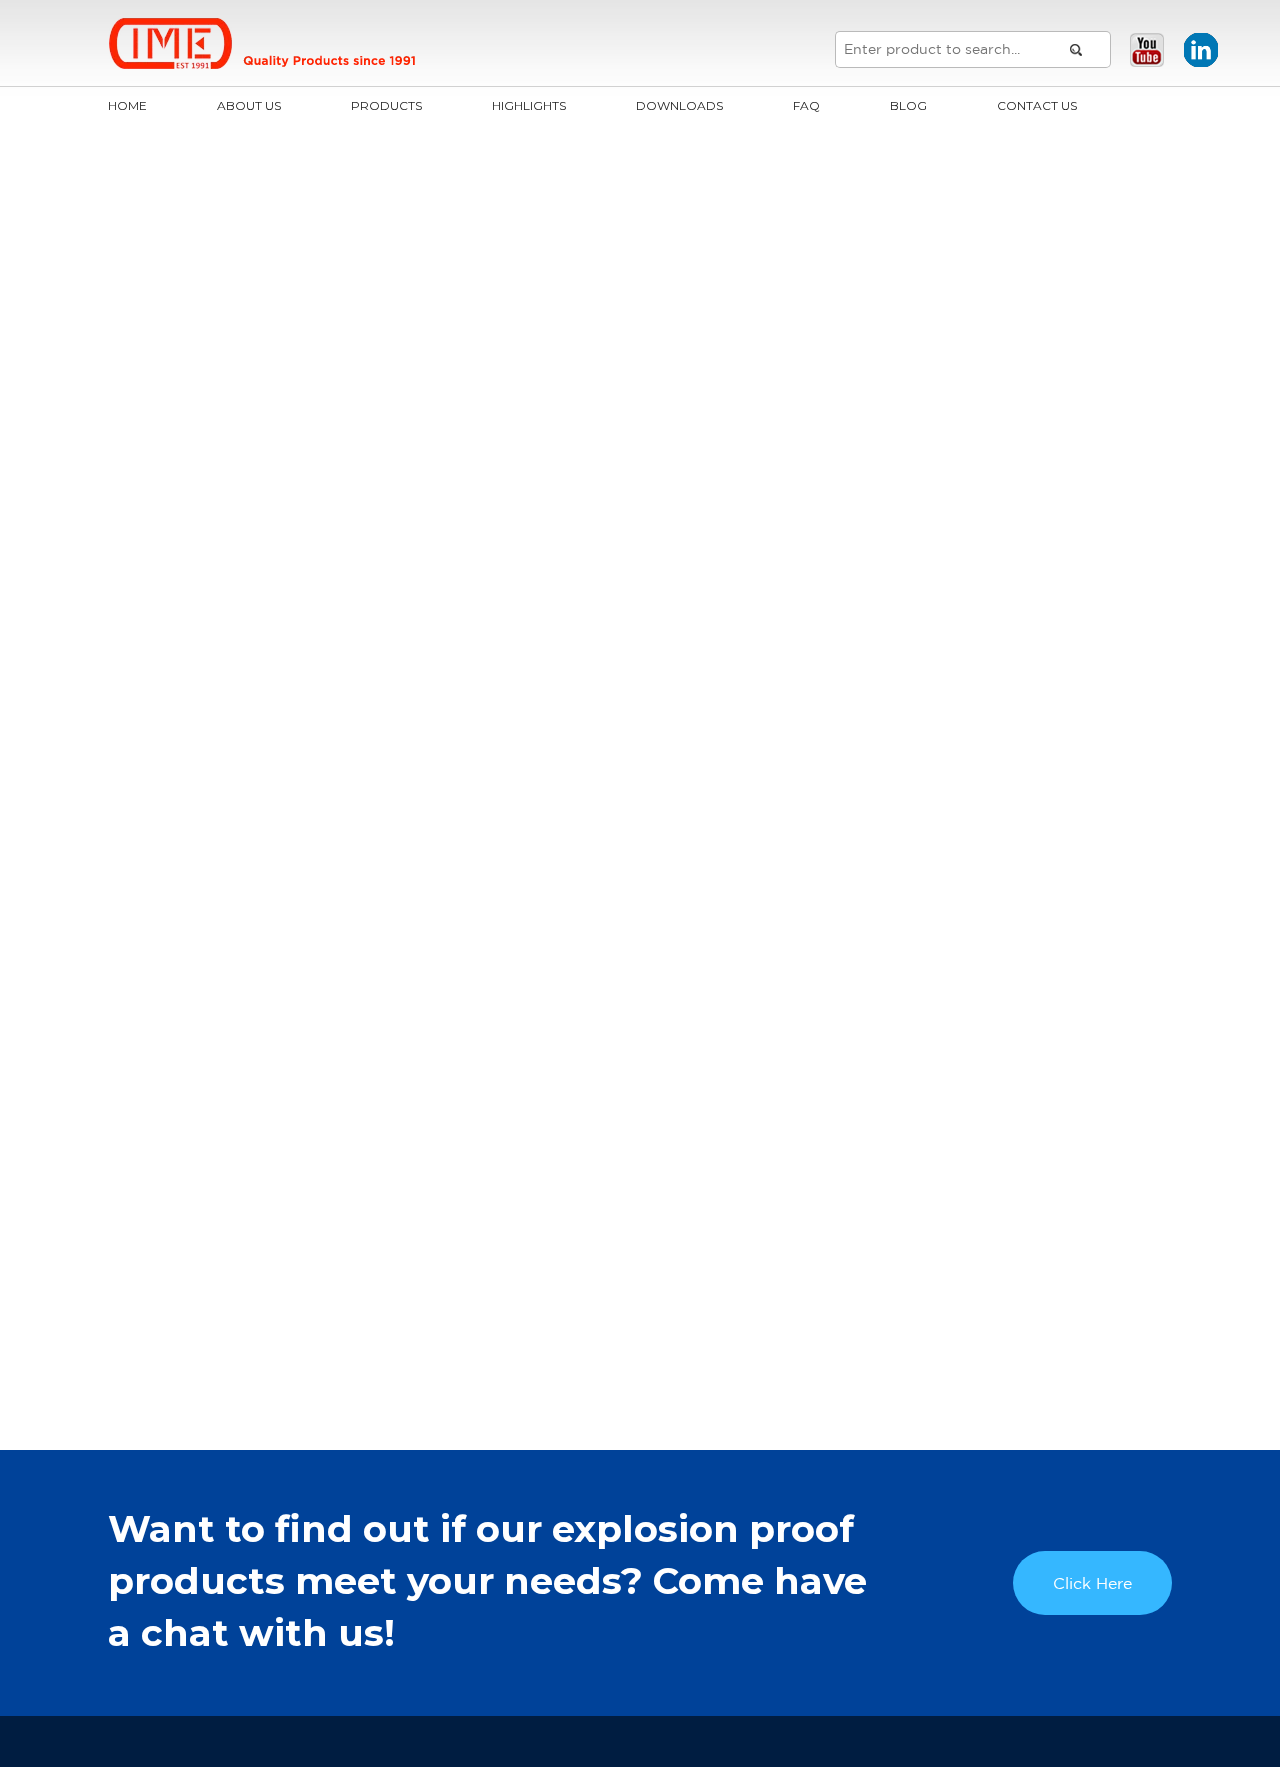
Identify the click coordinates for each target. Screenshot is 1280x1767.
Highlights (529, 105)
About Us (249, 105)
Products (386, 105)
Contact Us (1037, 105)
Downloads (679, 105)
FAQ (806, 105)
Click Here (1092, 1583)
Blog (908, 105)
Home (127, 105)
